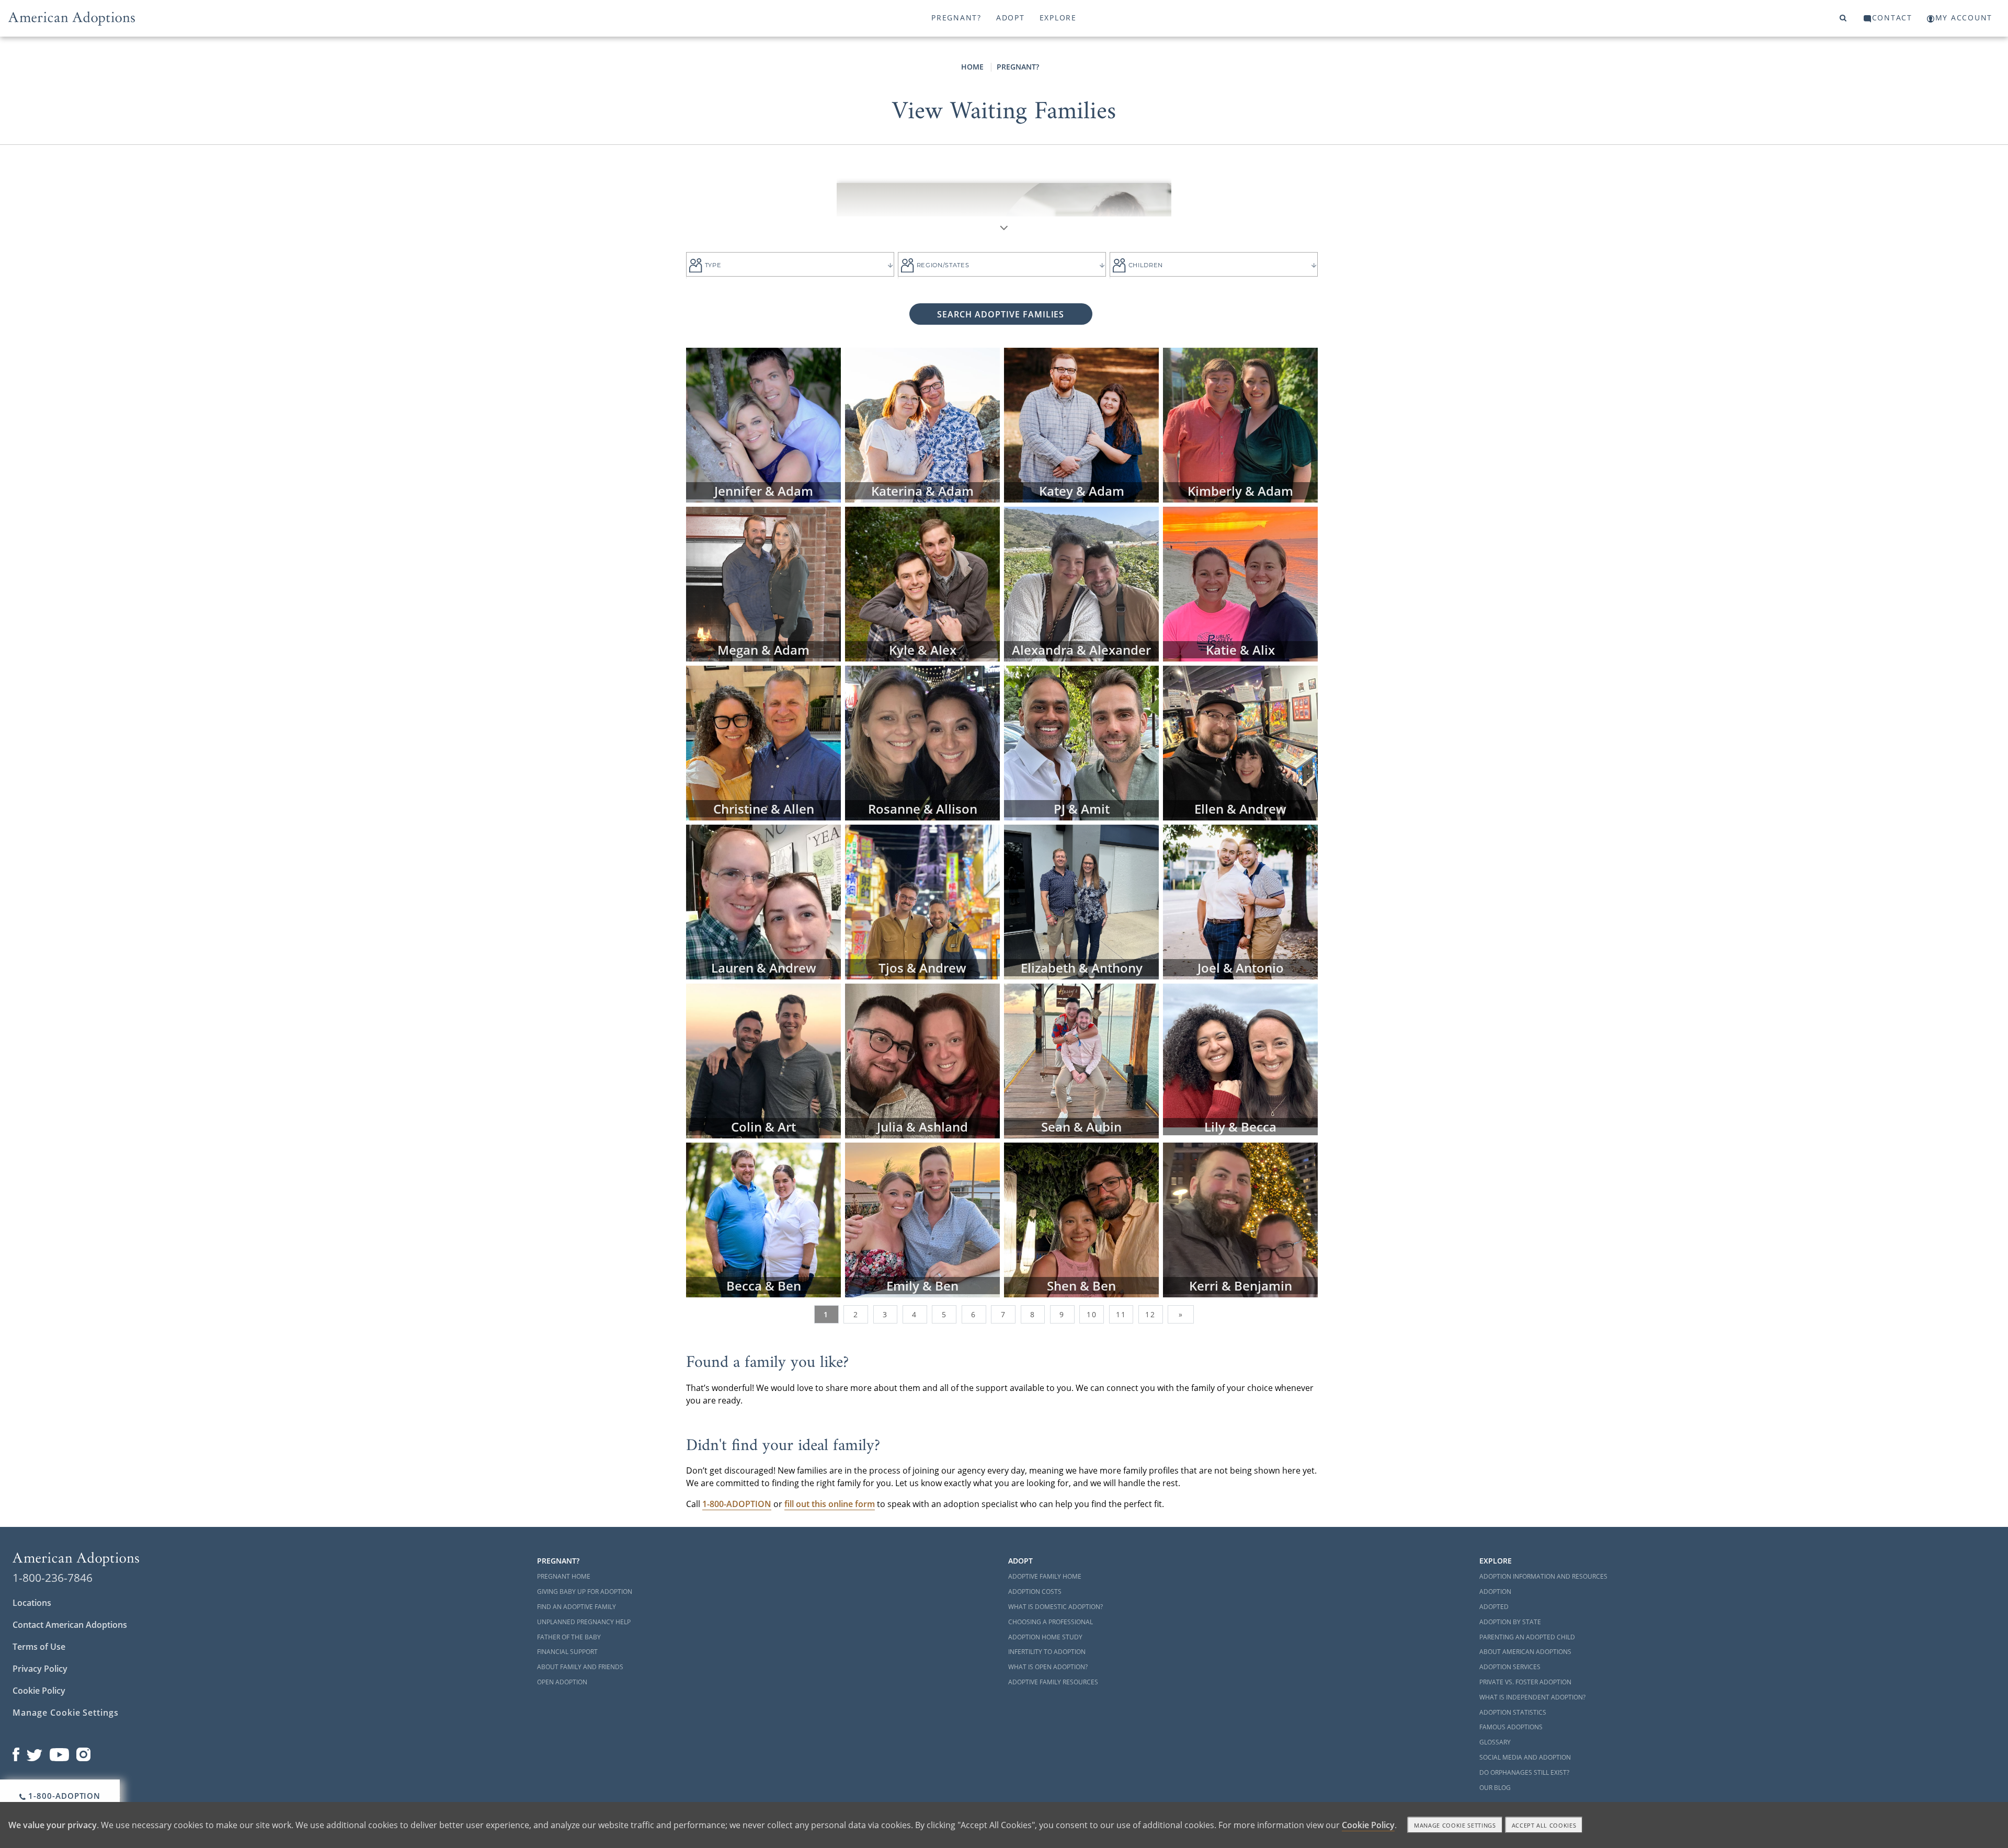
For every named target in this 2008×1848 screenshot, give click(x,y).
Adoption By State (1510, 1622)
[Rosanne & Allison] (922, 742)
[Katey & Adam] (1081, 424)
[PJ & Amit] (1081, 742)
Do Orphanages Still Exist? (1524, 1772)
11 (1121, 1314)
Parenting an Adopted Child (1527, 1637)
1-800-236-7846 (53, 1578)
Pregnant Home (564, 1576)
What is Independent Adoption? (1532, 1697)
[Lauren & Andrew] (763, 901)
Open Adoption (562, 1682)
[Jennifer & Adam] (763, 424)
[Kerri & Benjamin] (1240, 1219)
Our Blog (1495, 1788)
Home (972, 67)
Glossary (1495, 1742)
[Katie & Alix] (1240, 583)
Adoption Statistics (1513, 1712)
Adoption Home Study (1045, 1637)
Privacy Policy (40, 1669)
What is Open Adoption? (1048, 1667)
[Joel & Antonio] (1240, 901)
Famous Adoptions (1511, 1727)
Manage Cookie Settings (66, 1713)
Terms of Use (39, 1647)
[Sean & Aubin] (1081, 1060)
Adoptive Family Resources (1053, 1682)
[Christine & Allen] (763, 742)
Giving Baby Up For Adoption (585, 1592)
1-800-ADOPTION (64, 1796)
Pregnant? (956, 18)
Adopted (1494, 1607)
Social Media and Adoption (1525, 1757)
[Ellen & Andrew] (1240, 742)
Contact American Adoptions (70, 1625)
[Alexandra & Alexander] (1081, 583)
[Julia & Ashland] (922, 1060)
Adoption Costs (1035, 1592)
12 (1150, 1314)
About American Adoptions (1525, 1652)
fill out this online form (830, 1504)
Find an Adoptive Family (577, 1607)
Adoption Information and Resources (1543, 1576)
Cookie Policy (39, 1691)
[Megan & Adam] (763, 583)
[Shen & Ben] (1081, 1219)
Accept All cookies (1544, 1825)
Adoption (1495, 1592)
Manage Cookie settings (1455, 1825)
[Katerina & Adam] (922, 424)
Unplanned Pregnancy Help (584, 1622)
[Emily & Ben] (922, 1219)
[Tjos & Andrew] (922, 901)
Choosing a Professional (1051, 1622)
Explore (1058, 18)
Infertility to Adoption (1047, 1652)
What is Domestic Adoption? (1056, 1607)
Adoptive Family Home (1045, 1576)
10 (1092, 1314)
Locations (32, 1603)
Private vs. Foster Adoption (1525, 1682)
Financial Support (567, 1652)
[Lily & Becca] (1240, 1055)
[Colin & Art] (763, 1060)
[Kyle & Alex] (922, 583)
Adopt (1011, 18)
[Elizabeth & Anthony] (1081, 901)
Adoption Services (1510, 1667)
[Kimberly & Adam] (1240, 424)
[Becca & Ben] (763, 1219)
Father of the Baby (569, 1637)
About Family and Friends (580, 1667)
